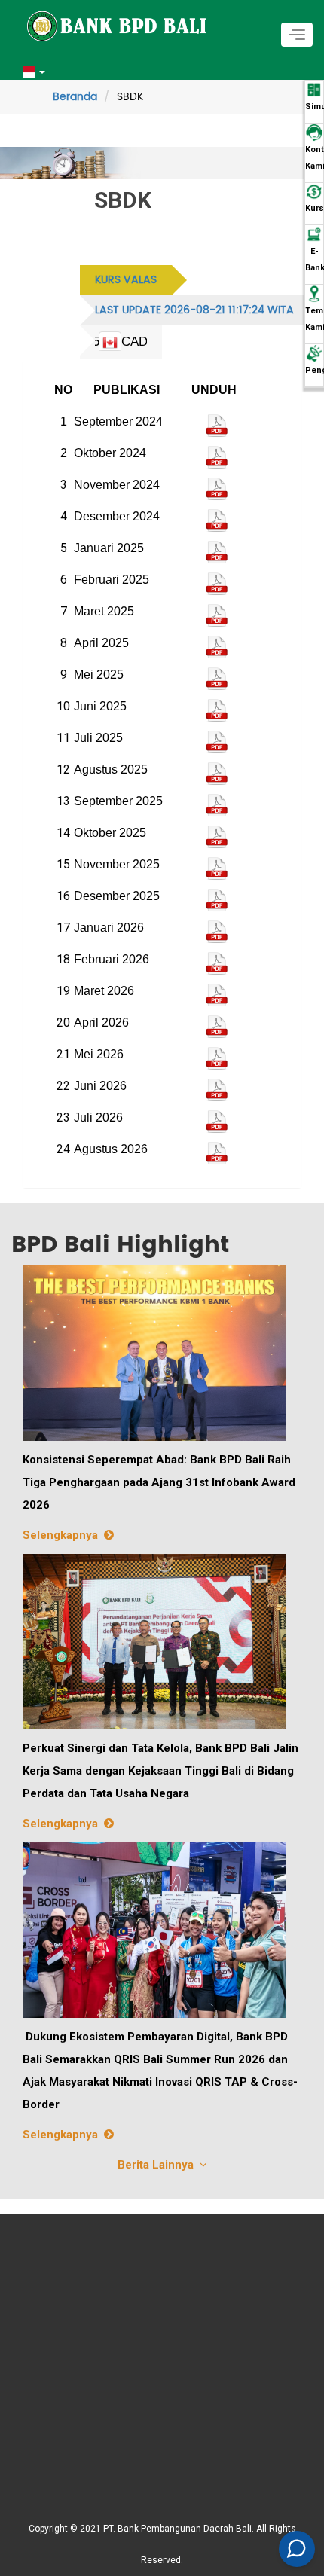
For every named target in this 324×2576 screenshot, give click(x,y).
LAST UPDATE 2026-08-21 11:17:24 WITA (194, 310)
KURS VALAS (126, 280)
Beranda (75, 97)
